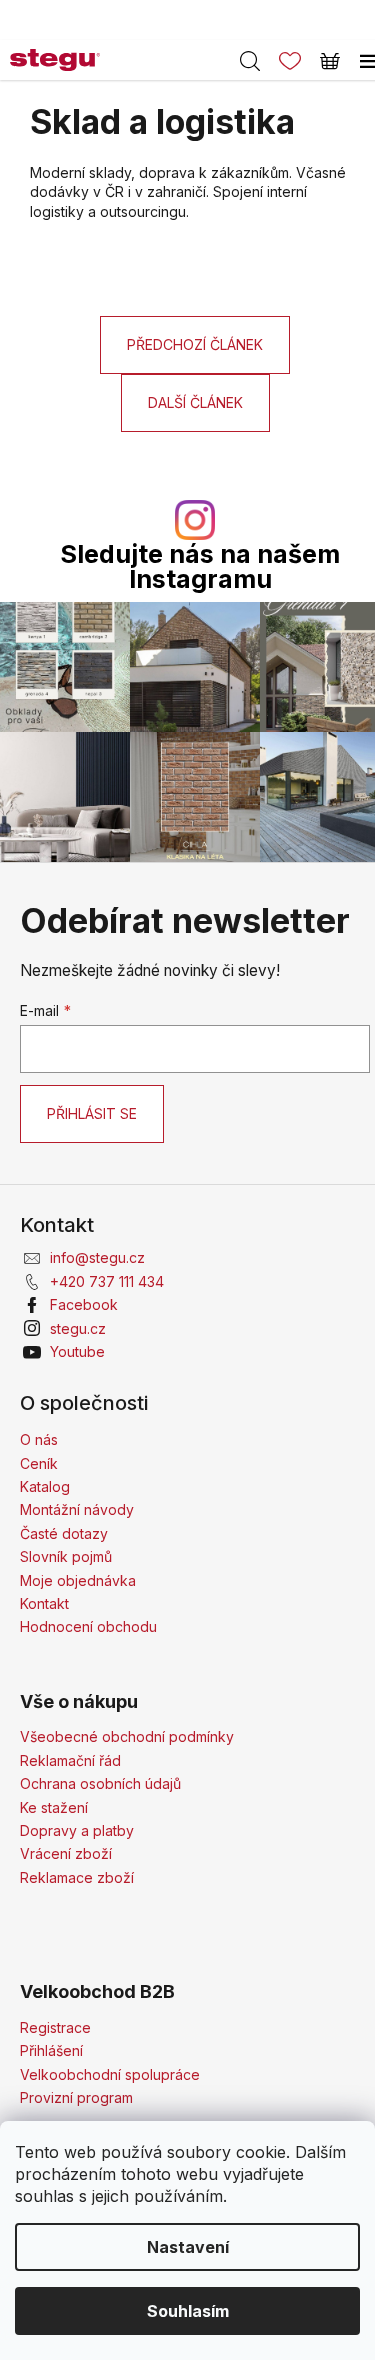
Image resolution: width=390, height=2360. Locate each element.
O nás (39, 1439)
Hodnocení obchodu (88, 1626)
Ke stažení (54, 1807)
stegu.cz (78, 1328)
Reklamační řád (70, 1760)
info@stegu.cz (97, 1257)
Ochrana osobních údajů (100, 1783)
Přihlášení (51, 2050)
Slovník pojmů (66, 1556)
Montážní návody (77, 1509)
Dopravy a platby (77, 1830)
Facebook (84, 1304)
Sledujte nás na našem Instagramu (200, 567)
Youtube (77, 1351)
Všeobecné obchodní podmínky (127, 1736)
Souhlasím (188, 2311)
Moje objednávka (78, 1580)
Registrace (55, 2027)
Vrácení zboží (66, 1853)
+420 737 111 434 (107, 1281)
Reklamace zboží (77, 1877)
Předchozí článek (195, 344)
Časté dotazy (64, 1533)
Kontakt (44, 1603)
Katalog (45, 1486)
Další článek (195, 402)
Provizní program (76, 2097)
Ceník (39, 1463)
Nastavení (188, 2247)
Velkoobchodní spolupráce (110, 2074)
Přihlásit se (92, 1113)
